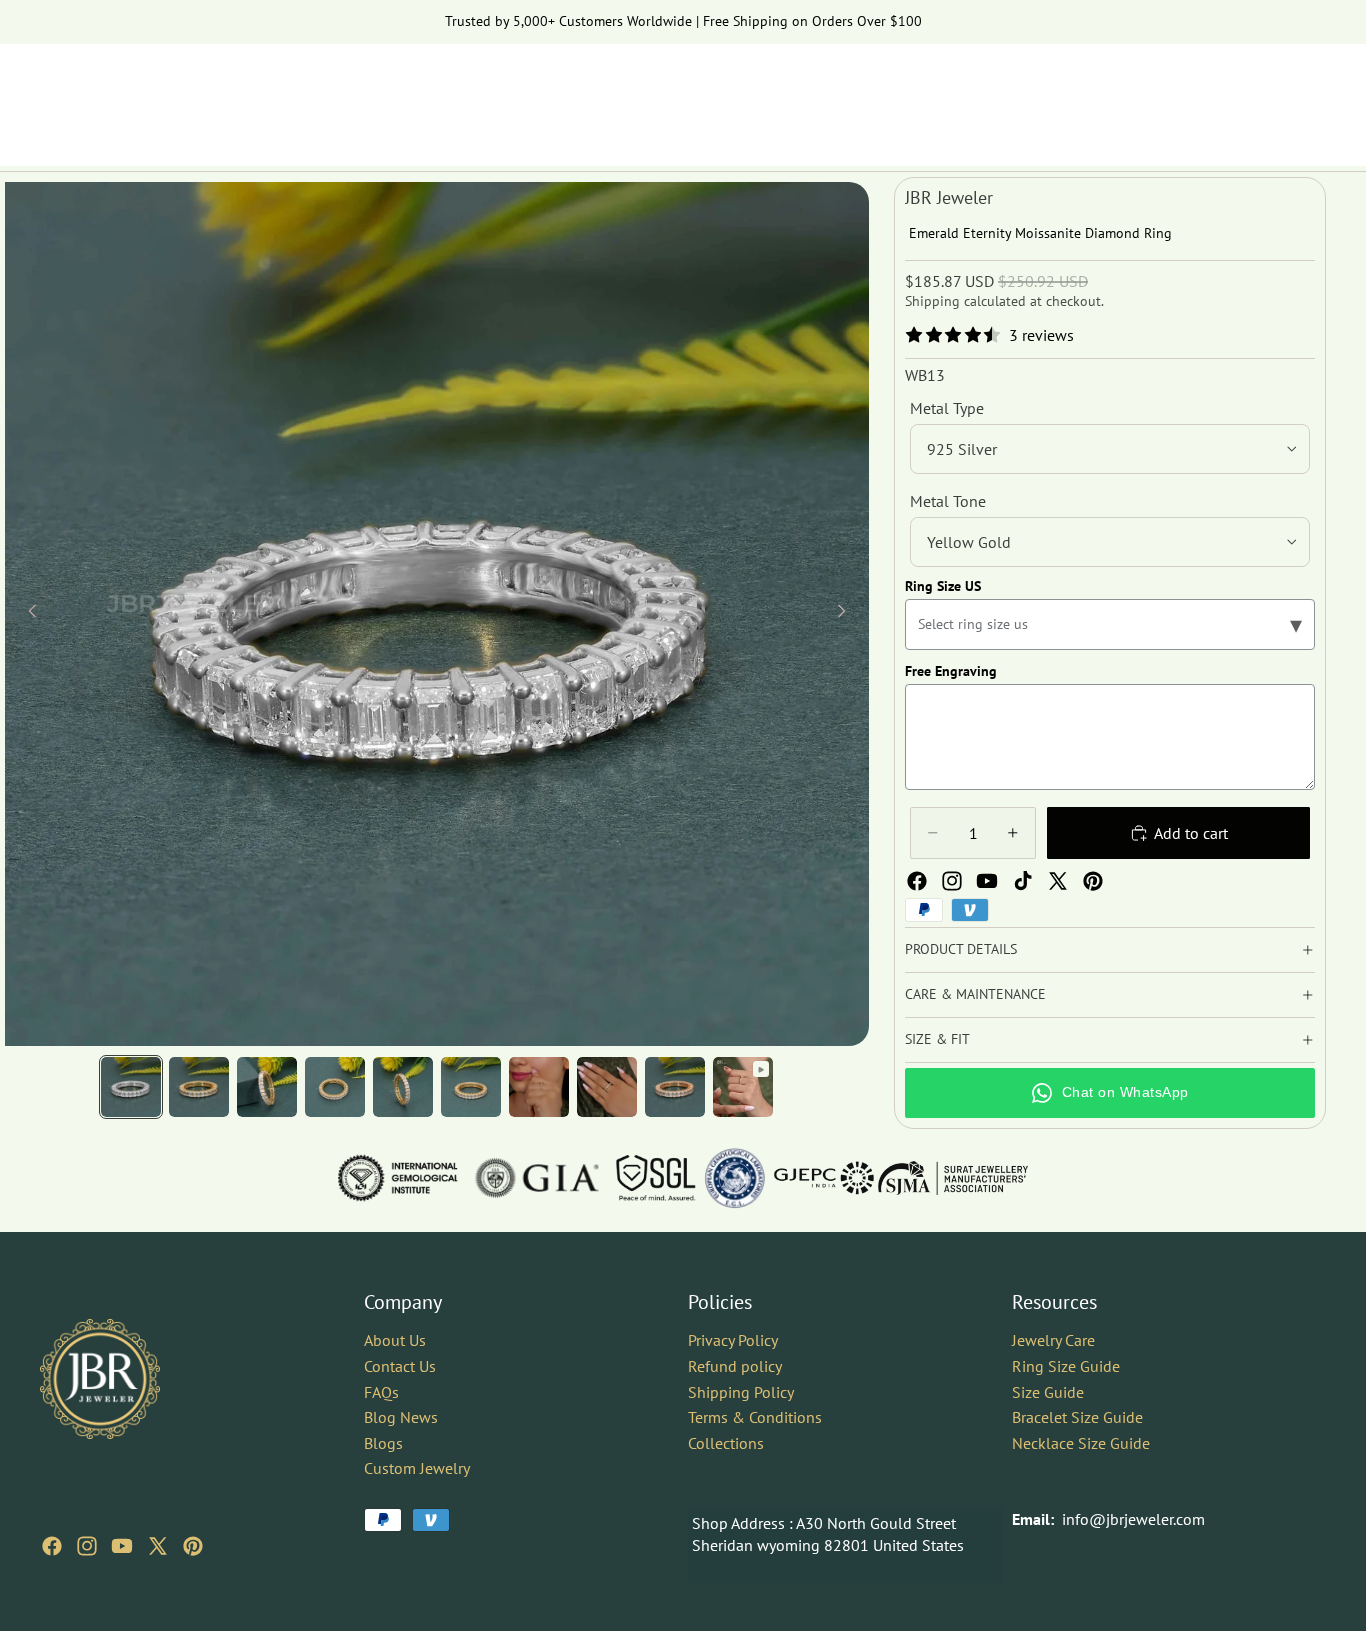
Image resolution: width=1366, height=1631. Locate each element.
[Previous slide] (27, 614)
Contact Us (400, 1366)
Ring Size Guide (1066, 1366)
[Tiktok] (1023, 881)
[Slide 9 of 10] (675, 1087)
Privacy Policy (733, 1340)
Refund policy (735, 1366)
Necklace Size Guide (1081, 1443)
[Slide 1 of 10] (131, 1087)
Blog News (401, 1417)
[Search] (1218, 95)
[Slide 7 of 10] (539, 1087)
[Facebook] (917, 881)
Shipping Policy (741, 1391)
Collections (726, 1443)
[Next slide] (847, 614)
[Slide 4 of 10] (335, 1087)
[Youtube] (987, 881)
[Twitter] (1058, 881)
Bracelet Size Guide (1077, 1417)
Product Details (961, 949)
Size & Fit (937, 1039)
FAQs (381, 1391)
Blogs (383, 1443)
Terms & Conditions (755, 1417)
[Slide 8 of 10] (607, 1087)
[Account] (1260, 95)
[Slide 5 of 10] (403, 1087)
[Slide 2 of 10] (199, 1087)
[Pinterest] (1093, 881)
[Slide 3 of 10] (267, 1087)
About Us (395, 1340)
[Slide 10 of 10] (743, 1087)
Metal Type (947, 408)
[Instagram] (952, 881)
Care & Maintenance (975, 994)
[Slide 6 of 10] (471, 1087)
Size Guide (1048, 1391)
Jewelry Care (1053, 1340)
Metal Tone (948, 501)
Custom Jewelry (417, 1468)
